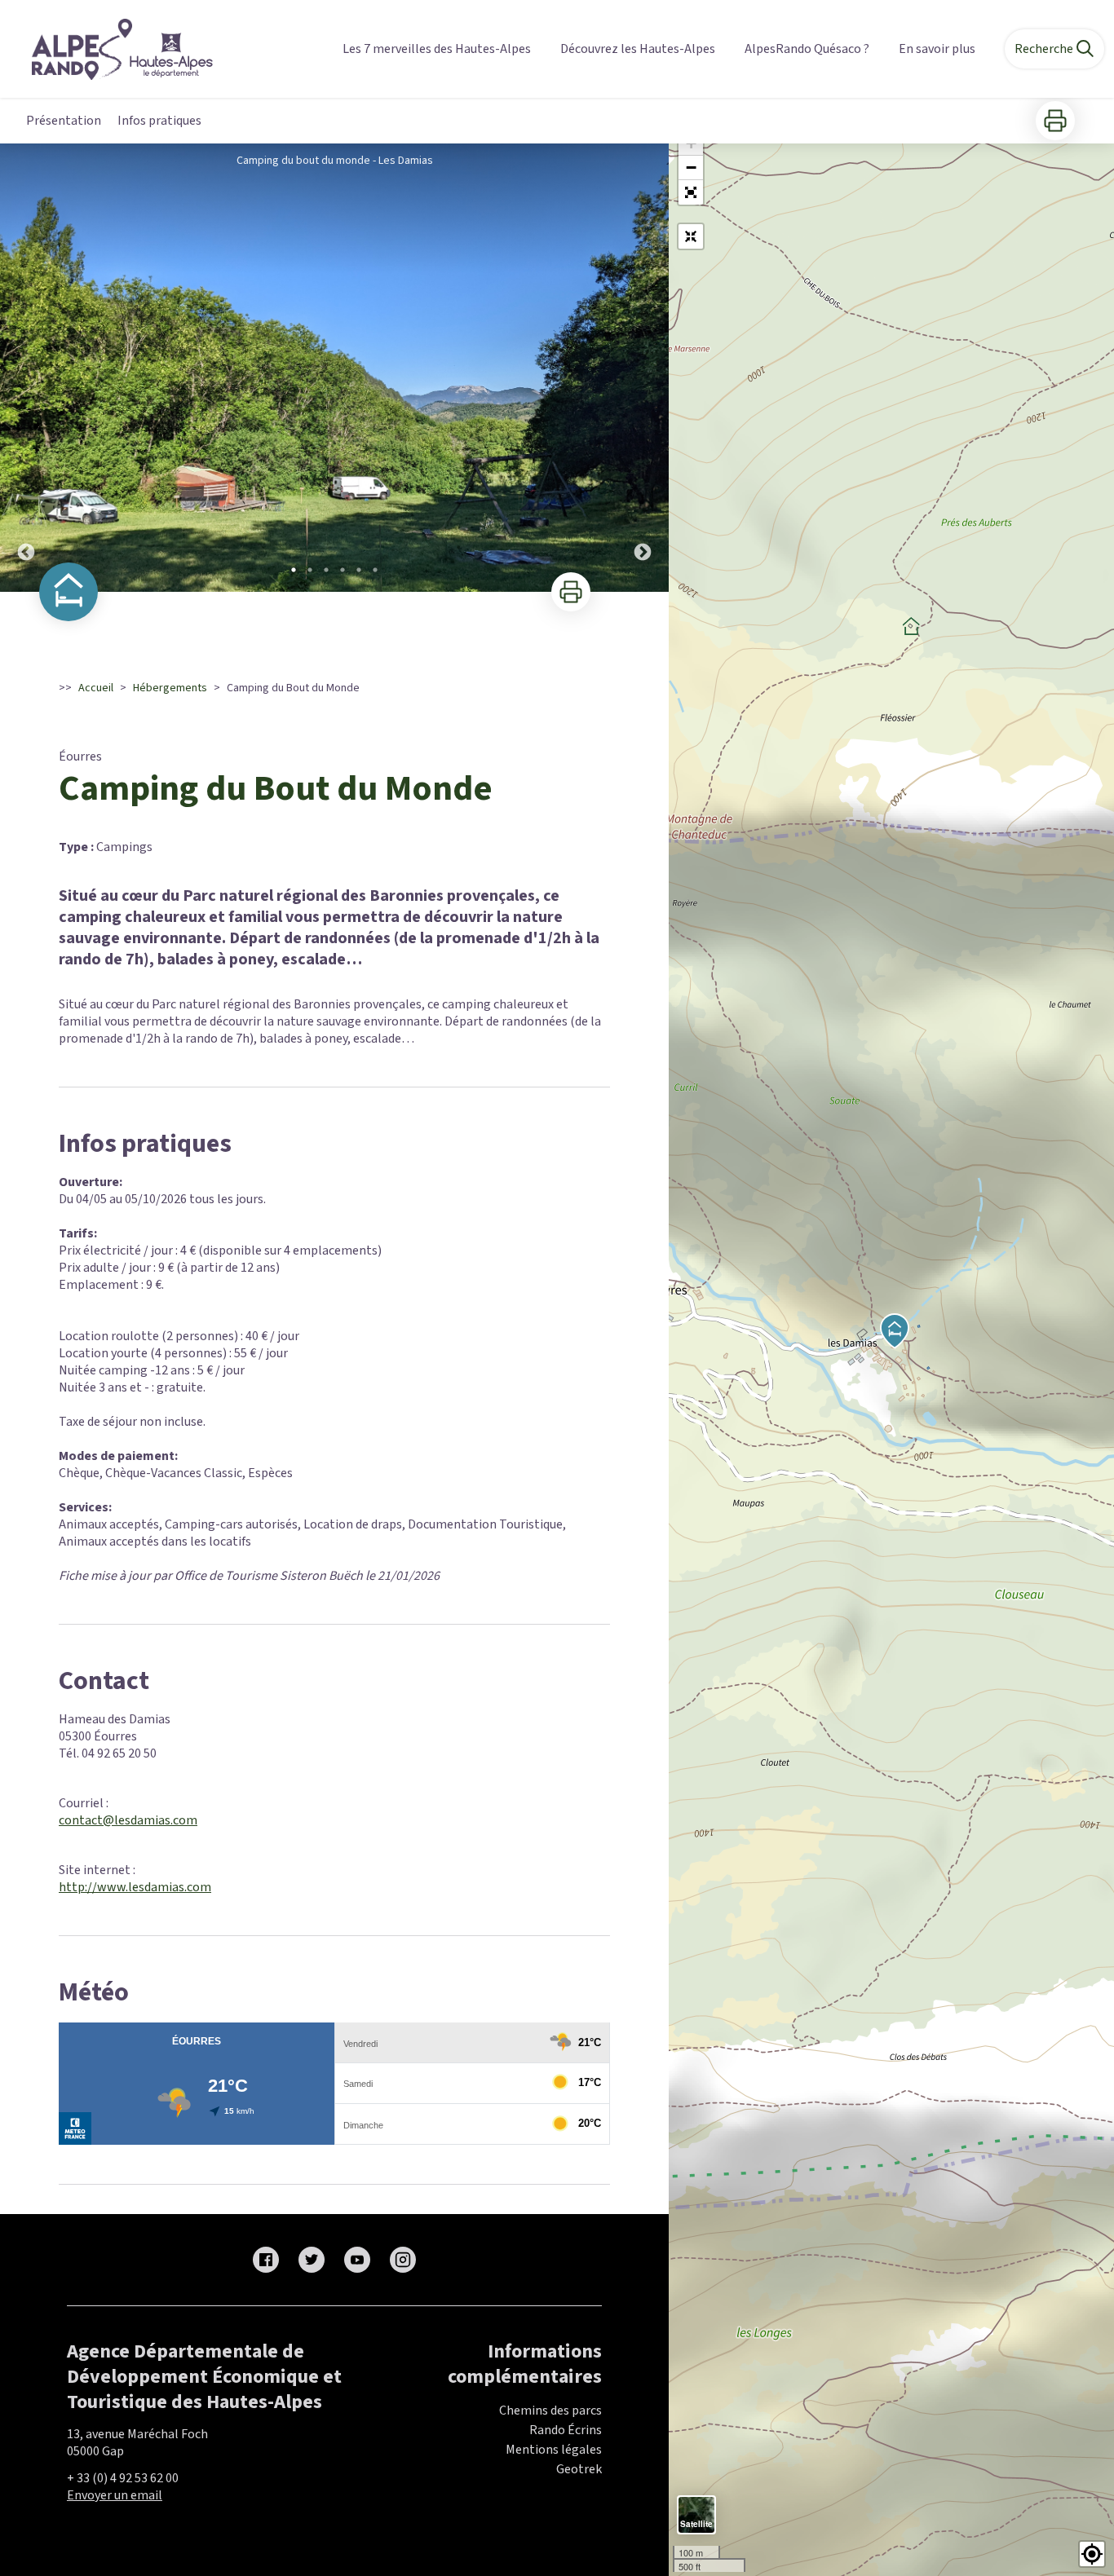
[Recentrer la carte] (691, 236)
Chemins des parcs (550, 2411)
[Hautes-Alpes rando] (112, 49)
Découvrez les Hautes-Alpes (638, 49)
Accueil (96, 688)
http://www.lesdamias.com (135, 1887)
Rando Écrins (566, 2430)
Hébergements (170, 688)
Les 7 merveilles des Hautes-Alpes (437, 49)
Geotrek (579, 2469)
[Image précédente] (26, 368)
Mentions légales (554, 2450)
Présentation (64, 121)
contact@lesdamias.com (128, 1820)
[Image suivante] (643, 368)
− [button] (691, 168)
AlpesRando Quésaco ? (807, 49)
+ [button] (691, 143)
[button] (691, 192)
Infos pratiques (159, 121)
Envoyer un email (115, 2495)
